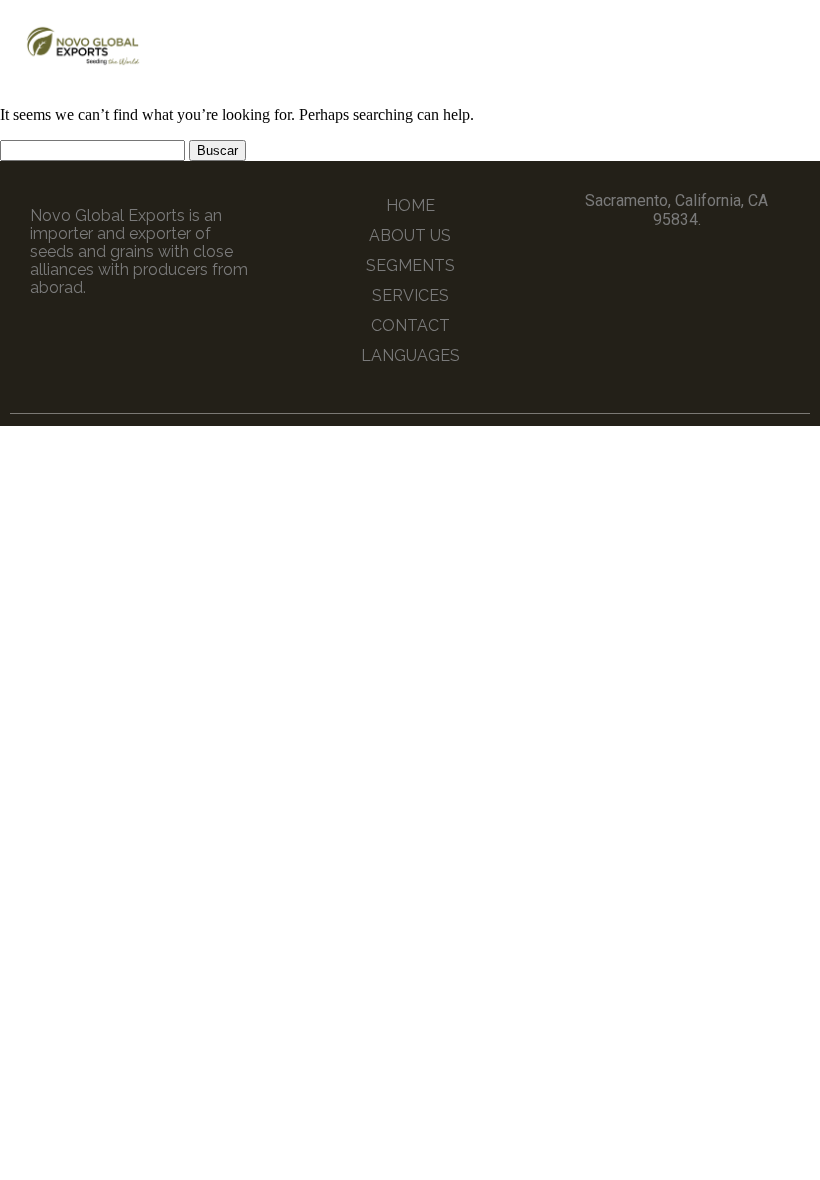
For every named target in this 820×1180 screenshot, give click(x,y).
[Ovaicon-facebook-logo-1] (658, 265)
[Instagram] (695, 265)
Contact (410, 325)
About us (410, 235)
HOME (410, 205)
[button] (761, 45)
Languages (410, 355)
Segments (410, 265)
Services (410, 295)
